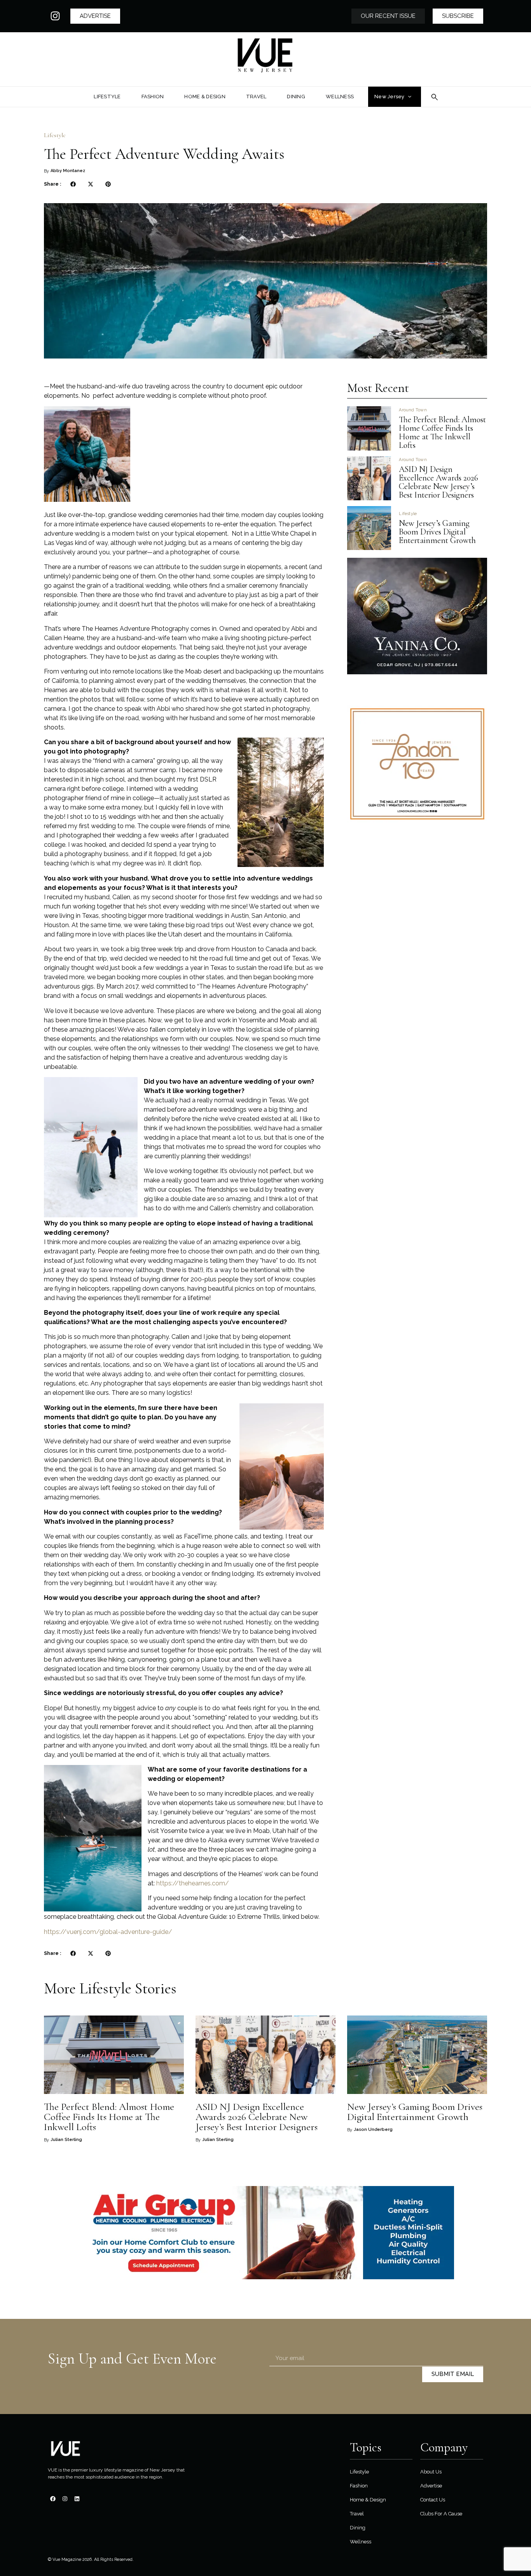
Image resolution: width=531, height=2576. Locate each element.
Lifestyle (55, 135)
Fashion (359, 2486)
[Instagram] (55, 16)
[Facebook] (53, 2499)
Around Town (413, 410)
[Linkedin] (77, 2499)
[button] (73, 184)
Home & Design (368, 2500)
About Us (431, 2472)
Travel (357, 2514)
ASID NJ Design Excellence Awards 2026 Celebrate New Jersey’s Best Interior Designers (438, 482)
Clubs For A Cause (441, 2514)
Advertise (431, 2486)
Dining (358, 2528)
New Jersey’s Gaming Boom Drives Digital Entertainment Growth (438, 532)
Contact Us (433, 2500)
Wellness (361, 2542)
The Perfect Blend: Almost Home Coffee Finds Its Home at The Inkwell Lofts (442, 432)
